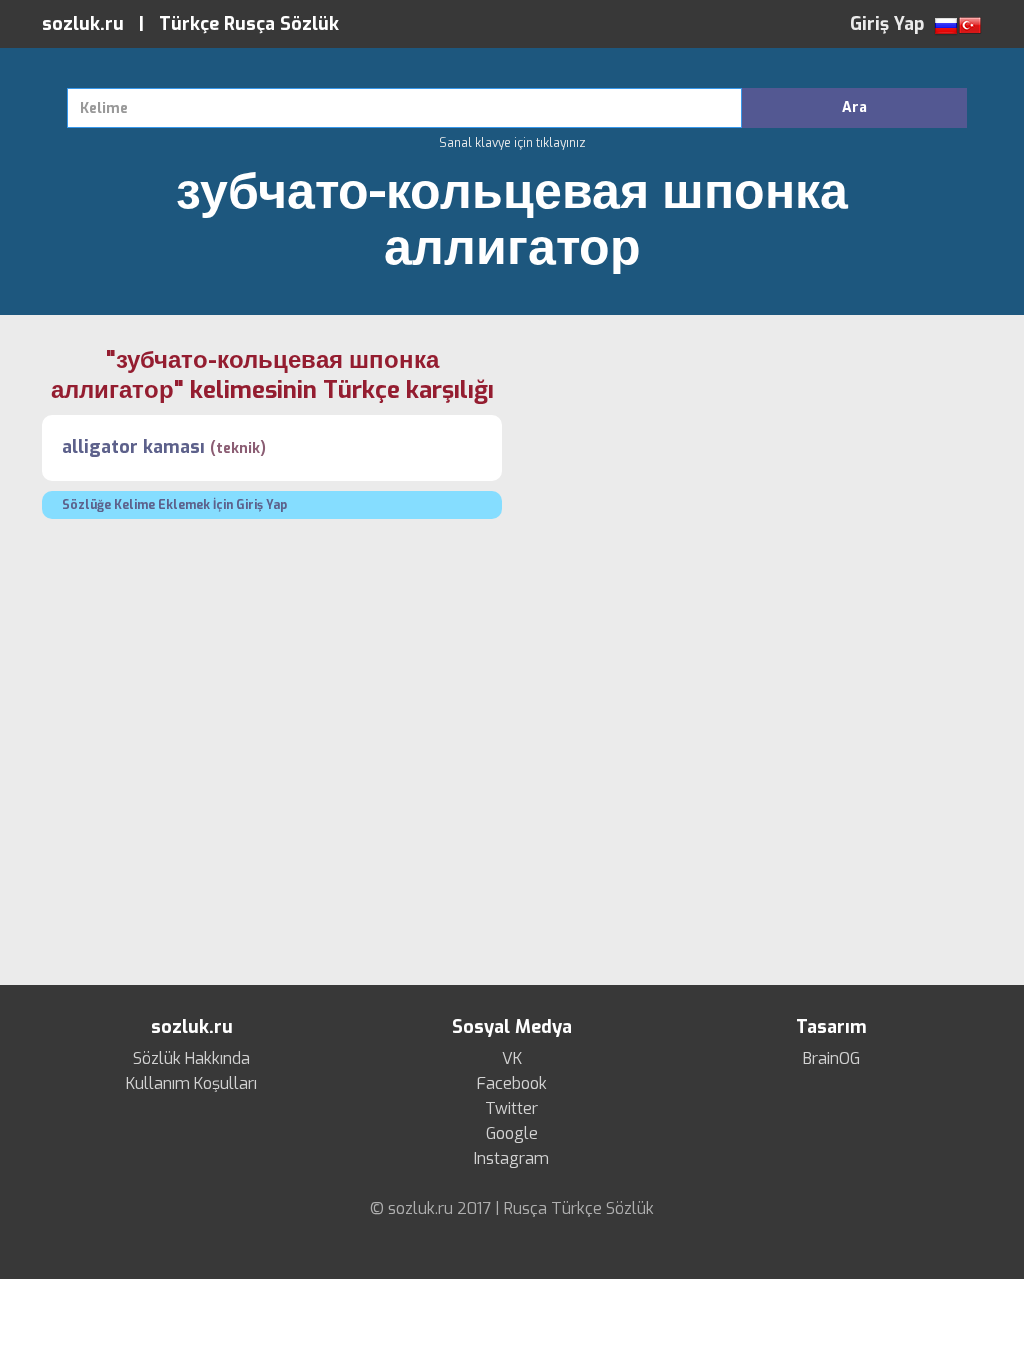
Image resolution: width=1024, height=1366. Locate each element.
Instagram (511, 1159)
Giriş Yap (887, 24)
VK (512, 1059)
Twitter (511, 1109)
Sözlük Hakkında (191, 1059)
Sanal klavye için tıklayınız (512, 143)
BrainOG (831, 1059)
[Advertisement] (752, 485)
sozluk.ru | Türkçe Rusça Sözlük (190, 24)
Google (512, 1134)
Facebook (512, 1084)
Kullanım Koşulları (191, 1084)
